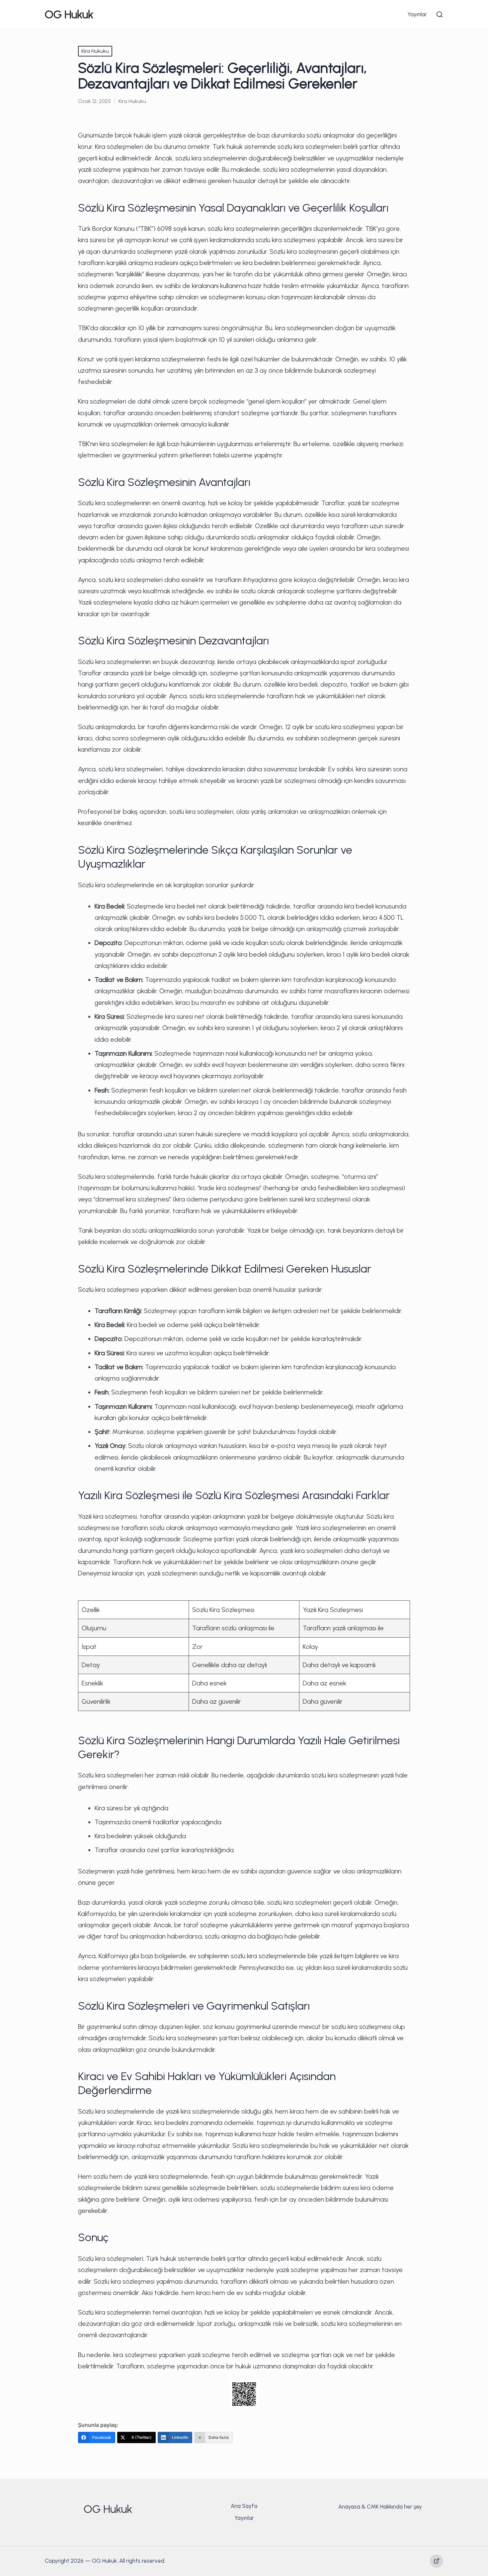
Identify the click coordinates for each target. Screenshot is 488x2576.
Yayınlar (244, 2518)
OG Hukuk (69, 14)
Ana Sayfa (244, 2506)
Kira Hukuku (95, 51)
